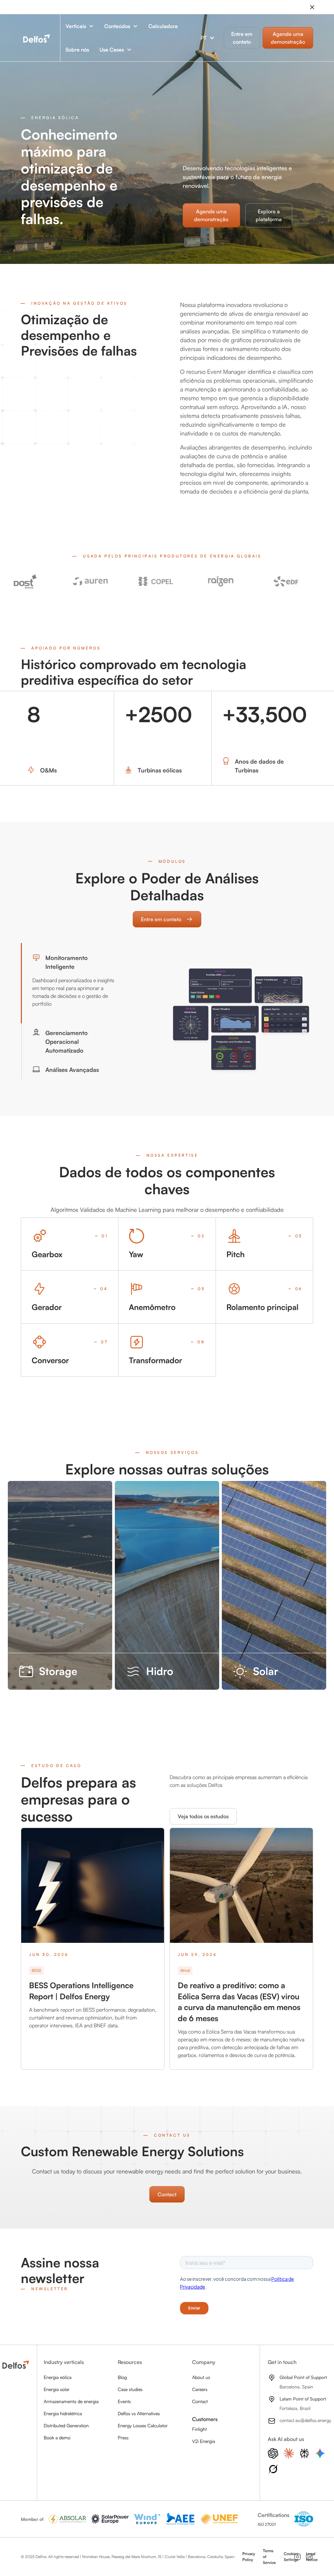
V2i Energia (204, 2441)
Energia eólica (58, 2377)
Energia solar (57, 2389)
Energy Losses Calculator (143, 2425)
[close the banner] (312, 7)
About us (201, 2377)
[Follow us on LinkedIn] (309, 2557)
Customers (205, 2419)
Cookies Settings (291, 2557)
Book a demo (57, 2438)
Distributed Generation (66, 2425)
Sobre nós (77, 50)
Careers (200, 2389)
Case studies (130, 2389)
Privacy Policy (249, 2557)
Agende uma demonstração (211, 215)
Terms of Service (269, 2557)
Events (124, 2401)
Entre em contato (242, 38)
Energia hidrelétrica (63, 2413)
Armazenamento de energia (71, 2401)
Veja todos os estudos (203, 1816)
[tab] (74, 983)
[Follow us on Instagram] (297, 2557)
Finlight (199, 2429)
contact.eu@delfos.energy (305, 2420)
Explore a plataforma (269, 215)
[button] (80, 26)
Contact (167, 2194)
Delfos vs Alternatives (139, 2413)
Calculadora (163, 26)
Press (123, 2438)
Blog (122, 2377)
